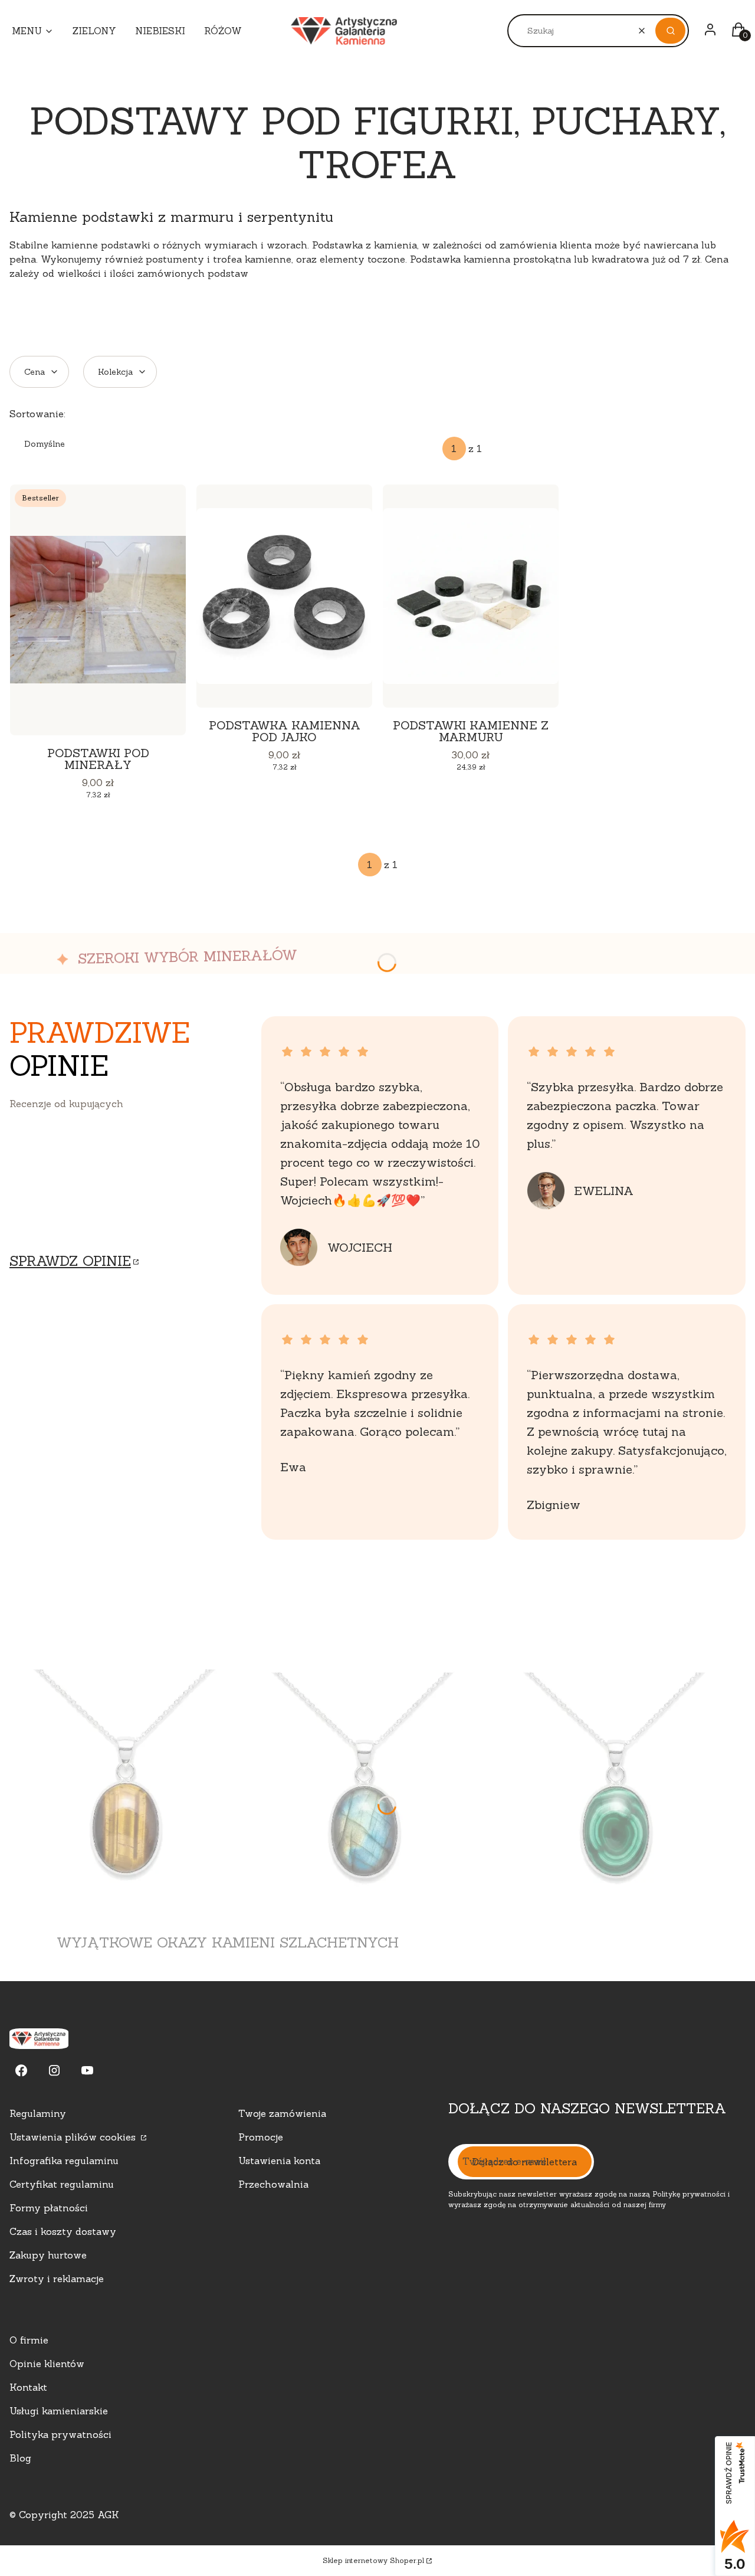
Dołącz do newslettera (525, 2162)
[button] (670, 31)
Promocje (261, 2137)
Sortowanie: (37, 414)
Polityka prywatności (60, 2434)
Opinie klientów (47, 2364)
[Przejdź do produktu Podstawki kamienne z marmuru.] (471, 596)
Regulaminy (38, 2113)
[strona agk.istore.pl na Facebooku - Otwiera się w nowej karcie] (21, 2071)
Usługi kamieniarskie (59, 2411)
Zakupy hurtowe (48, 2255)
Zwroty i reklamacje (57, 2279)
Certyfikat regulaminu (62, 2184)
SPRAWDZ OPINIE (70, 1261)
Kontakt (28, 2387)
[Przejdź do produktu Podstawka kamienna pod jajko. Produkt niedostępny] (284, 596)
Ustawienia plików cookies (74, 2137)
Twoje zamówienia (282, 2113)
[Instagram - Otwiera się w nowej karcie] (54, 2071)
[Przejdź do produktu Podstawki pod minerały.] (98, 610)
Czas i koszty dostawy (63, 2231)
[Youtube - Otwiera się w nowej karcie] (87, 2071)
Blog (20, 2458)
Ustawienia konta (279, 2161)
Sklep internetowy (373, 2560)
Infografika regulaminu (64, 2161)
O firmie (29, 2340)
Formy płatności (49, 2208)
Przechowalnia (273, 2184)
